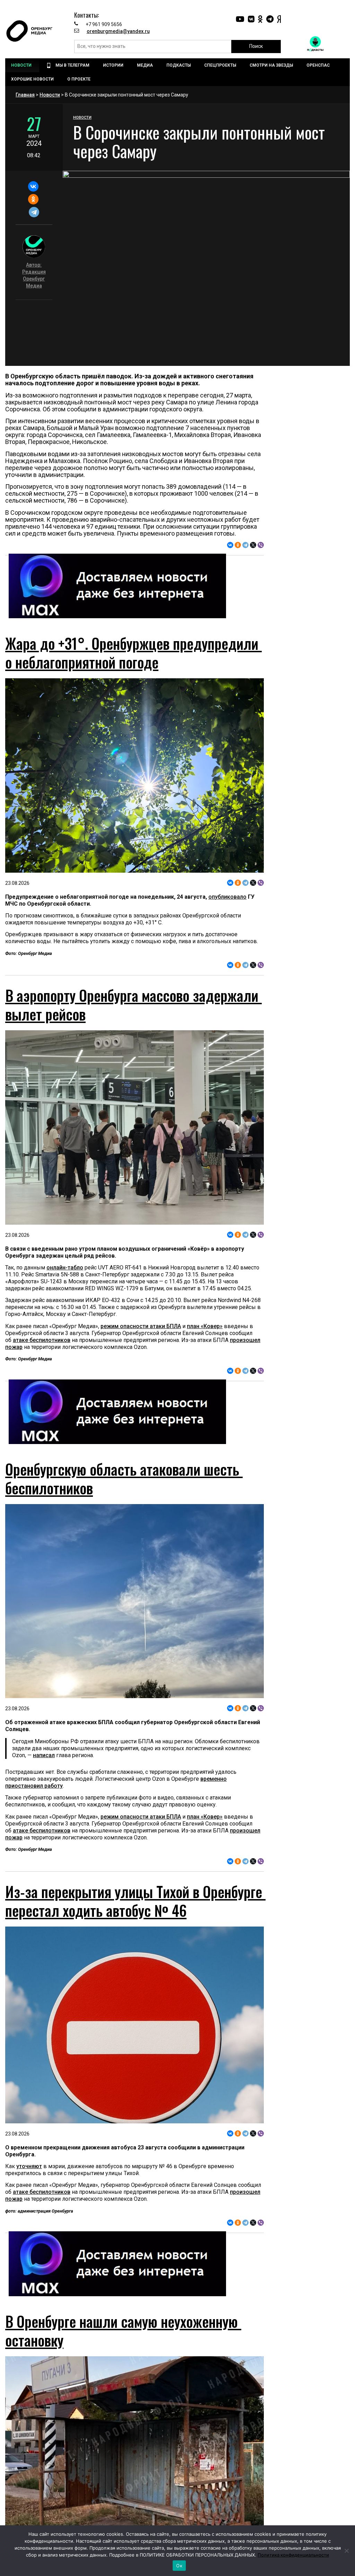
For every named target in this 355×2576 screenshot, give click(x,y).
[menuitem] (22, 65)
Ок (179, 2566)
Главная (25, 95)
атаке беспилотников (42, 1340)
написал (44, 1755)
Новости (50, 95)
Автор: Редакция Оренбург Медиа (34, 275)
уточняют (29, 2166)
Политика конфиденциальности (293, 2555)
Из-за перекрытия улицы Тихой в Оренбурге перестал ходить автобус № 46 (135, 1901)
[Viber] (261, 545)
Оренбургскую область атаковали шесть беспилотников (124, 1478)
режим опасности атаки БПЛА (141, 1326)
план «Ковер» (205, 1326)
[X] (253, 545)
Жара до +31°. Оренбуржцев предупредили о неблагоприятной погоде (133, 653)
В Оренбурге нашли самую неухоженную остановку (123, 2331)
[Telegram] (34, 212)
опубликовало (227, 897)
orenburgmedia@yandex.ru (118, 31)
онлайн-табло (65, 1268)
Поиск (256, 46)
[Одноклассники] (33, 199)
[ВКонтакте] (33, 186)
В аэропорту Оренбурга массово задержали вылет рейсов (133, 1005)
